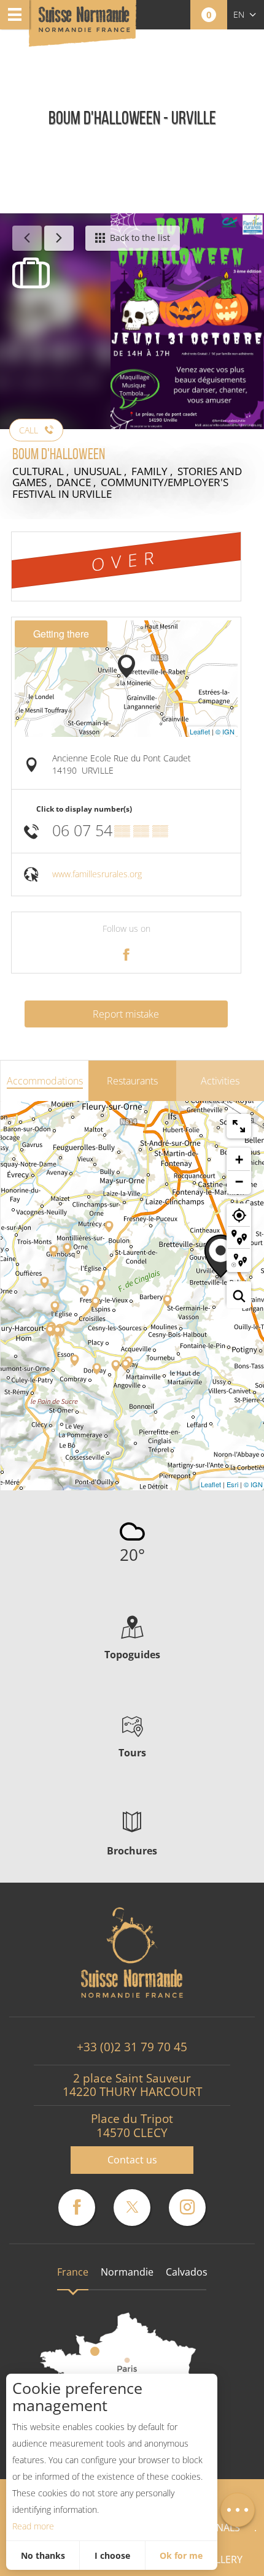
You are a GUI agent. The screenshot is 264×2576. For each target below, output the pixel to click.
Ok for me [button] (181, 2555)
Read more (33, 2526)
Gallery (222, 2559)
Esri (232, 1484)
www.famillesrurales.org (97, 874)
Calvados (187, 2272)
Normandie (127, 2272)
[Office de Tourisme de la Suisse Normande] (84, 24)
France (73, 2272)
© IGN (225, 731)
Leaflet (200, 731)
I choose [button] (112, 2555)
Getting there (61, 634)
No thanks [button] (43, 2555)
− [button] (239, 1182)
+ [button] (239, 1160)
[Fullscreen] (239, 1126)
